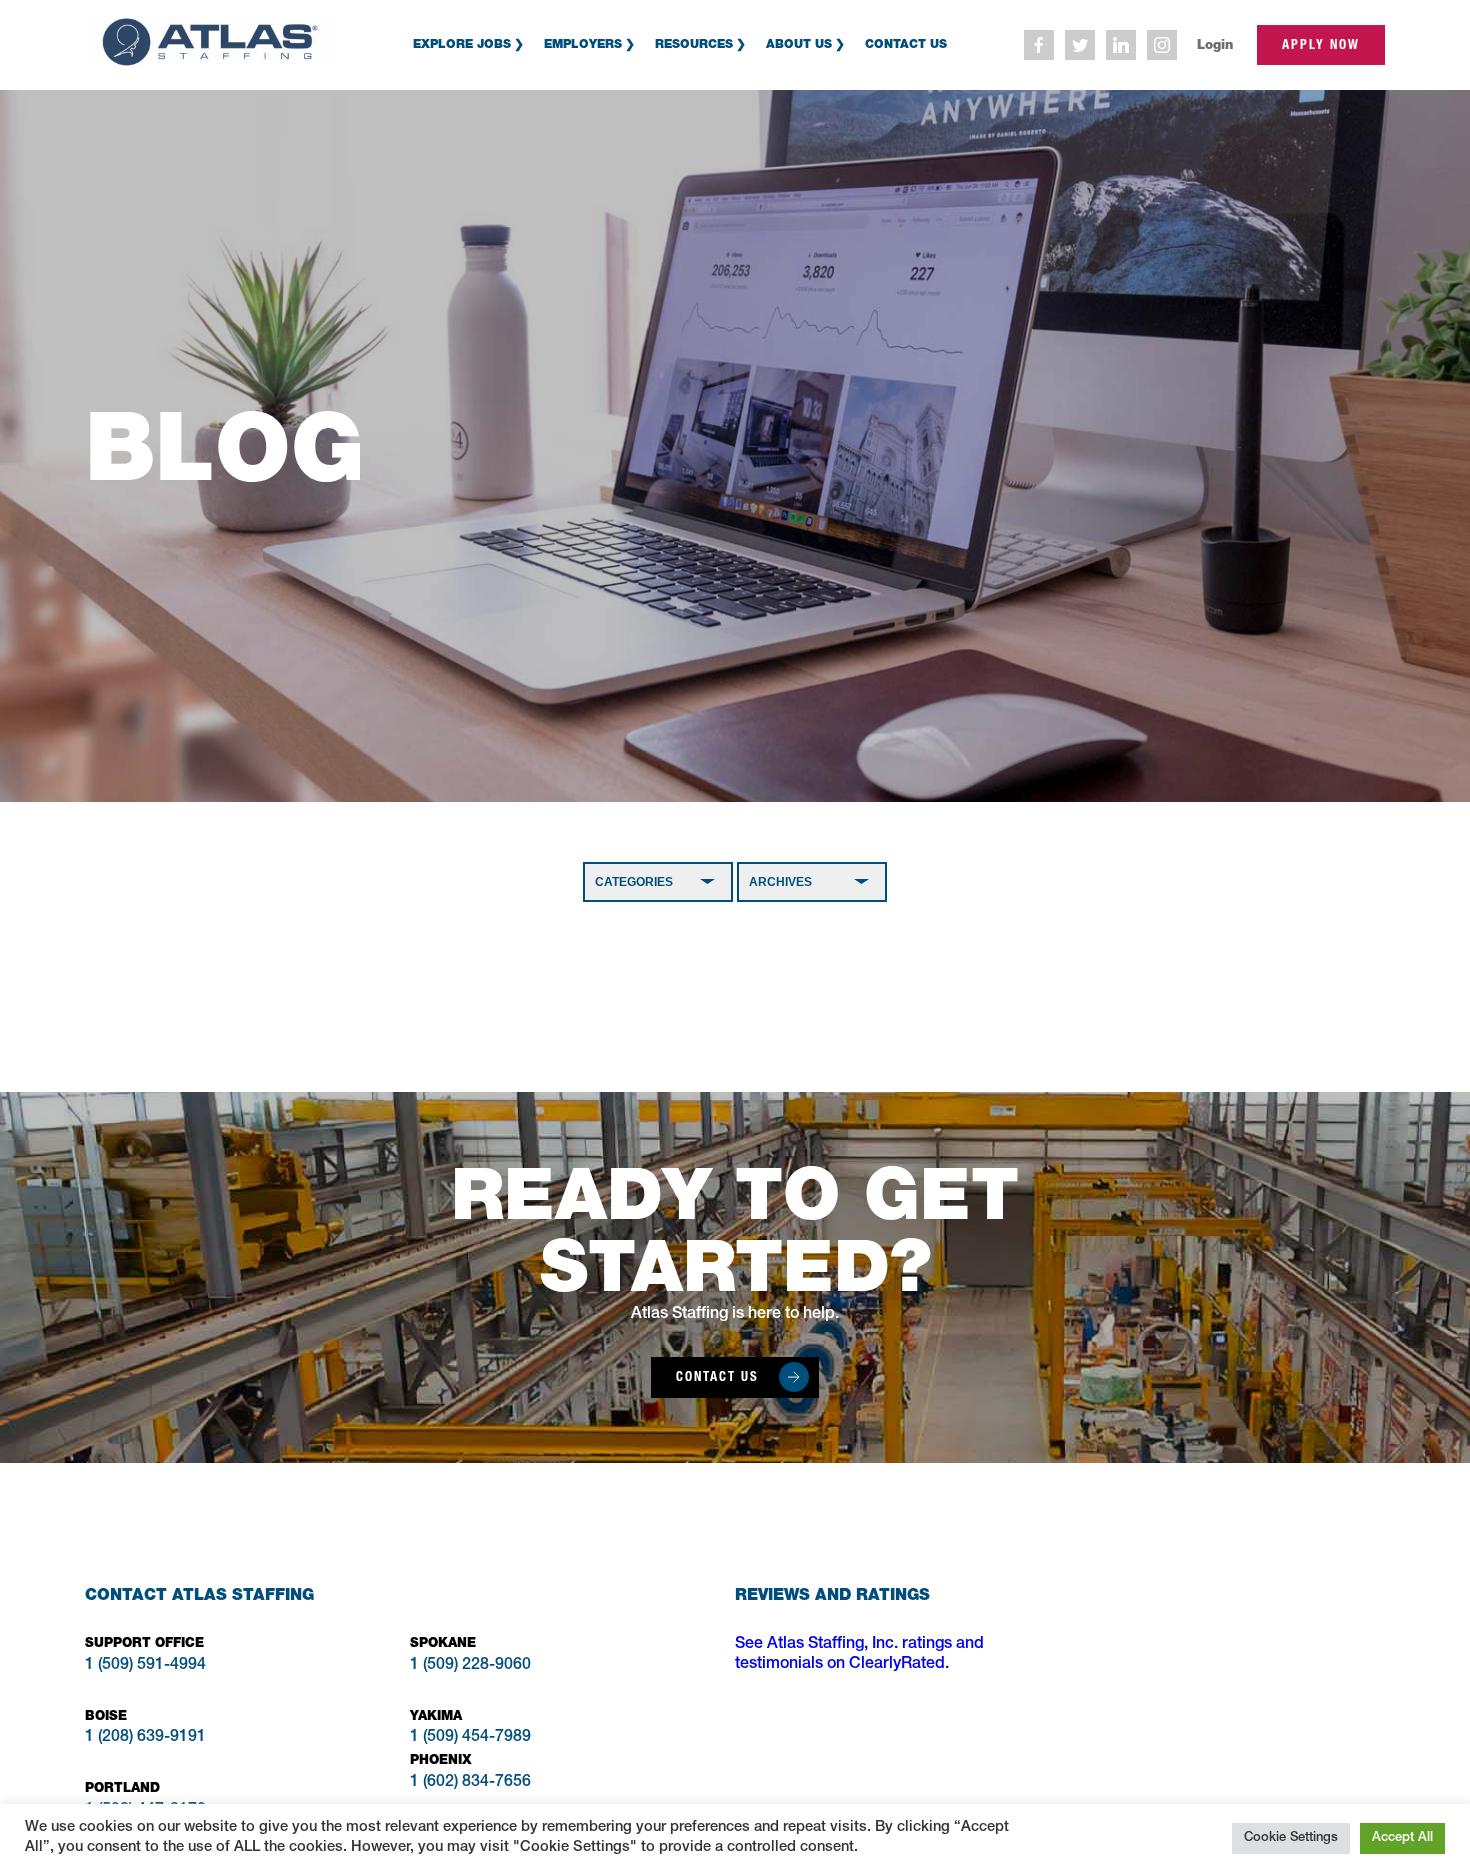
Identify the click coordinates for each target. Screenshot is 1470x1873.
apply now (1321, 44)
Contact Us (906, 43)
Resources (694, 43)
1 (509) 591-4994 (145, 1666)
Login (1215, 44)
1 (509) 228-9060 (470, 1666)
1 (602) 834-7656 (470, 1783)
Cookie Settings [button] (1291, 1838)
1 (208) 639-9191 (145, 1738)
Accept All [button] (1402, 1838)
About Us (799, 43)
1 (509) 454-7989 (470, 1738)
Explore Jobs (462, 43)
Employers (583, 43)
